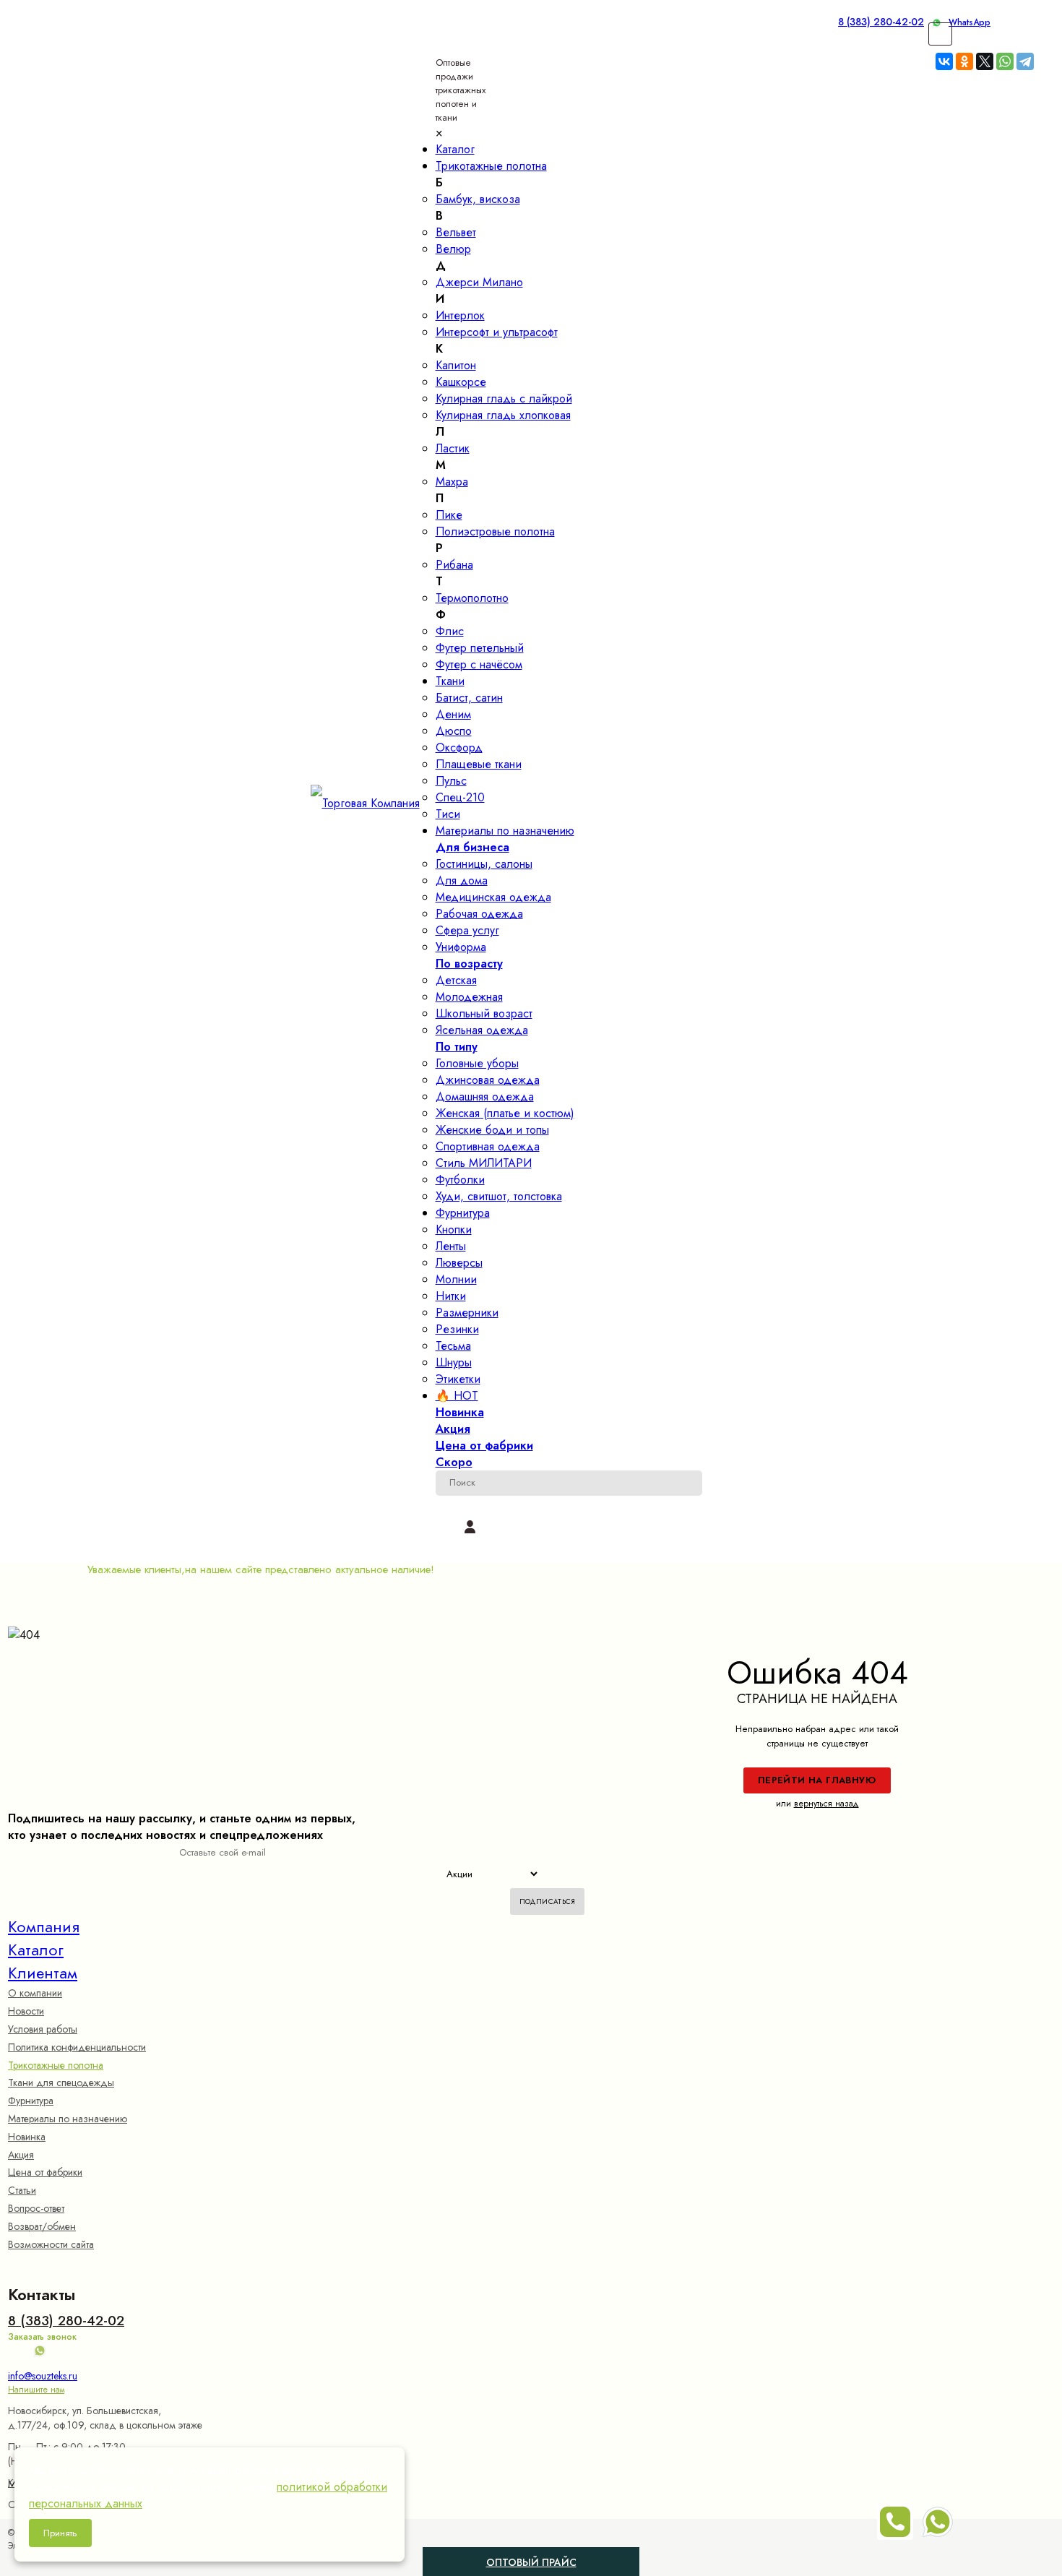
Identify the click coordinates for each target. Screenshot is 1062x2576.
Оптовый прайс (563, 2558)
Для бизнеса (472, 847)
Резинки (457, 1329)
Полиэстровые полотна (495, 531)
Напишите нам (36, 2390)
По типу (457, 1047)
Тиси (448, 814)
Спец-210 (460, 797)
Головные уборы (477, 1063)
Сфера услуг (467, 930)
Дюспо (454, 731)
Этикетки (458, 1379)
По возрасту (469, 964)
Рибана (454, 565)
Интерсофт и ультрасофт (497, 332)
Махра (452, 482)
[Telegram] (1025, 61)
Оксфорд (459, 748)
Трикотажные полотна (56, 2065)
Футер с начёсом (479, 664)
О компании (35, 1993)
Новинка (27, 2137)
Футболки (460, 1180)
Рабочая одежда (479, 914)
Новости (26, 2011)
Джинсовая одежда (488, 1080)
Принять (60, 2533)
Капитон (456, 365)
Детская (456, 980)
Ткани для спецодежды (61, 2082)
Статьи (22, 2190)
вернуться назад (826, 1804)
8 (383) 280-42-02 (881, 22)
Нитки (451, 1296)
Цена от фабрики (45, 2172)
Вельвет (456, 232)
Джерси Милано (479, 282)
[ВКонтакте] (944, 61)
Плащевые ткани (479, 764)
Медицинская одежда (493, 897)
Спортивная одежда (488, 1146)
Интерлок (460, 315)
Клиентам (43, 1973)
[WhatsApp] (1005, 61)
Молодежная (469, 997)
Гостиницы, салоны (484, 864)
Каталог (36, 1950)
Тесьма (453, 1346)
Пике (449, 515)
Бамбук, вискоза (478, 199)
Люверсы (459, 1263)
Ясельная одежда (482, 1030)
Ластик (453, 448)
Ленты (451, 1246)
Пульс (451, 781)
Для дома (462, 880)
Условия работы (43, 2029)
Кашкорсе (461, 382)
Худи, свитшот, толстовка (499, 1196)
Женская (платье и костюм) (505, 1113)
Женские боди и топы (492, 1130)
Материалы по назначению (68, 2119)
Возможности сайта (51, 2244)
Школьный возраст (484, 1013)
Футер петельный (480, 648)
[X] (985, 61)
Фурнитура (31, 2101)
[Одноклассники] (964, 61)
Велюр (453, 249)
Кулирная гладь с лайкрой (504, 399)
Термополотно (472, 598)
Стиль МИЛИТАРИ (484, 1163)
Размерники (467, 1313)
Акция (21, 2155)
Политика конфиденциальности (77, 2047)
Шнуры (454, 1362)
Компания (44, 1926)
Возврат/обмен (42, 2226)
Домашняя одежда (485, 1097)
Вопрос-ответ (36, 2208)
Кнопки (454, 1229)
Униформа (461, 947)
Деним (453, 714)
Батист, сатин (469, 698)
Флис (450, 631)
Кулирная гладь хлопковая (503, 415)
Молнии (456, 1279)
